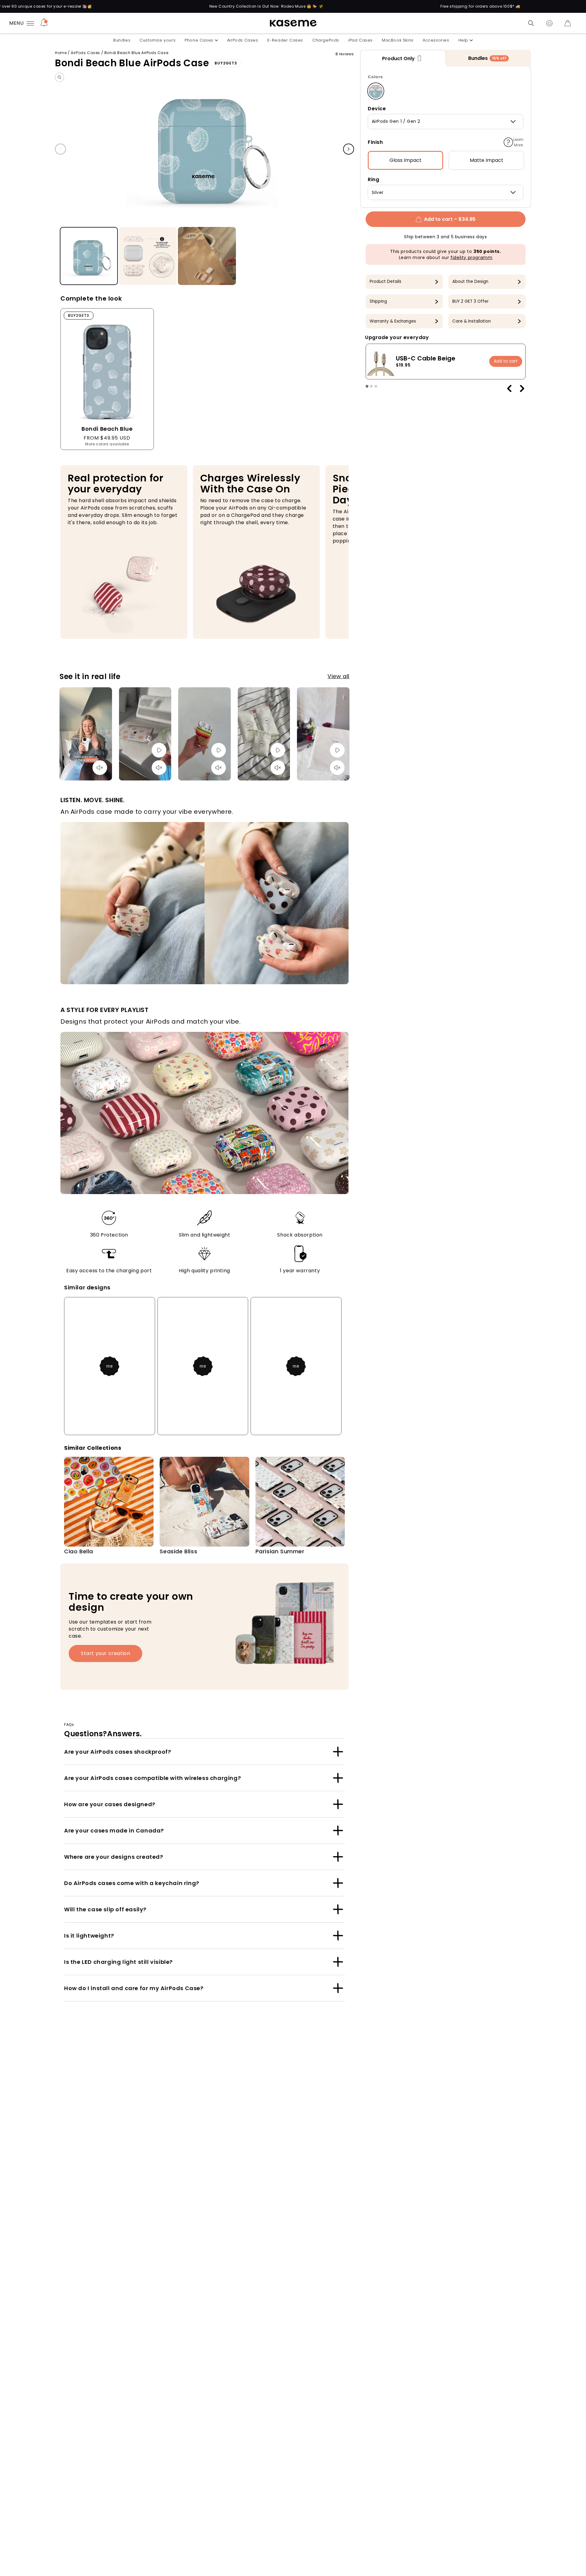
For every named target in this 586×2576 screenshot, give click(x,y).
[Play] (159, 750)
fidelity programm (471, 258)
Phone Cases (199, 40)
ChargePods (326, 40)
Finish (375, 142)
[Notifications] (44, 23)
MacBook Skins (398, 40)
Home (61, 53)
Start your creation (105, 1653)
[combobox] (446, 122)
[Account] (549, 23)
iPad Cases (360, 40)
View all (338, 676)
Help (463, 40)
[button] (531, 23)
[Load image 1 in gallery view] (89, 256)
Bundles (122, 40)
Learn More (518, 142)
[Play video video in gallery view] (207, 256)
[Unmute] (100, 768)
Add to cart (506, 362)
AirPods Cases (243, 40)
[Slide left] (60, 149)
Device (377, 109)
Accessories (436, 40)
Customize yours (157, 40)
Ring (373, 179)
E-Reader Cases (285, 40)
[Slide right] (349, 149)
